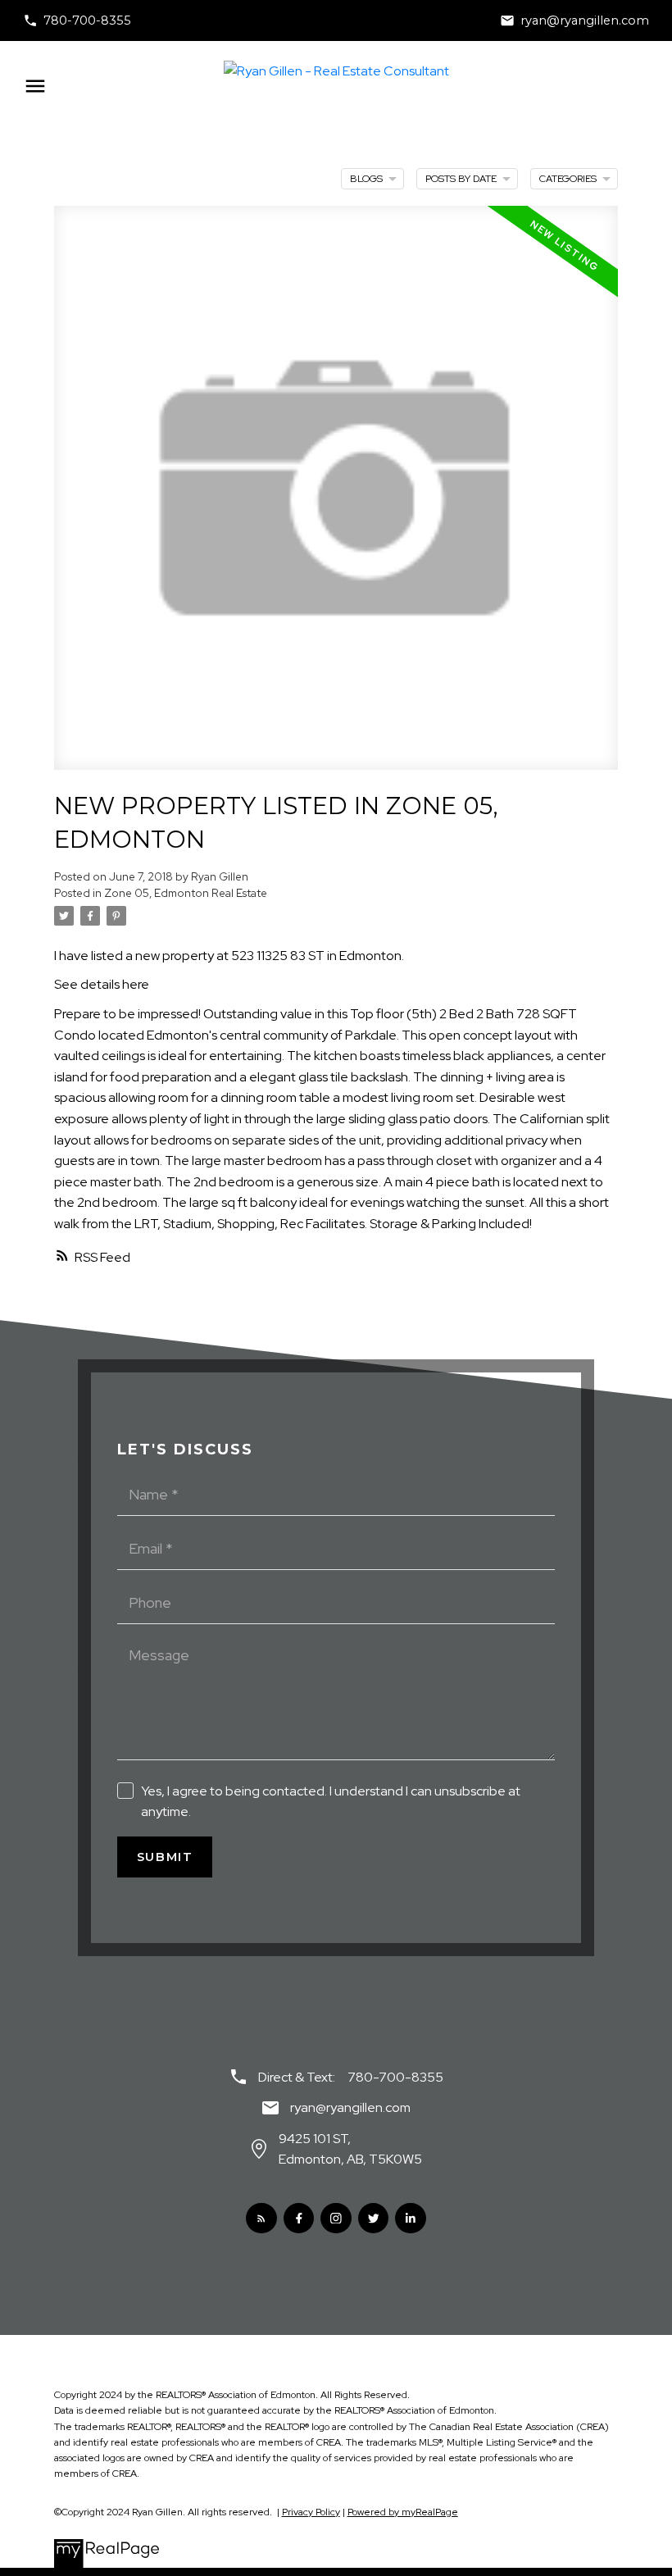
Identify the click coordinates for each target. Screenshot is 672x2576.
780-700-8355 (87, 20)
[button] (77, 20)
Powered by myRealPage (403, 2512)
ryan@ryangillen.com (585, 20)
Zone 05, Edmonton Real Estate (186, 893)
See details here (102, 984)
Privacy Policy (311, 2512)
